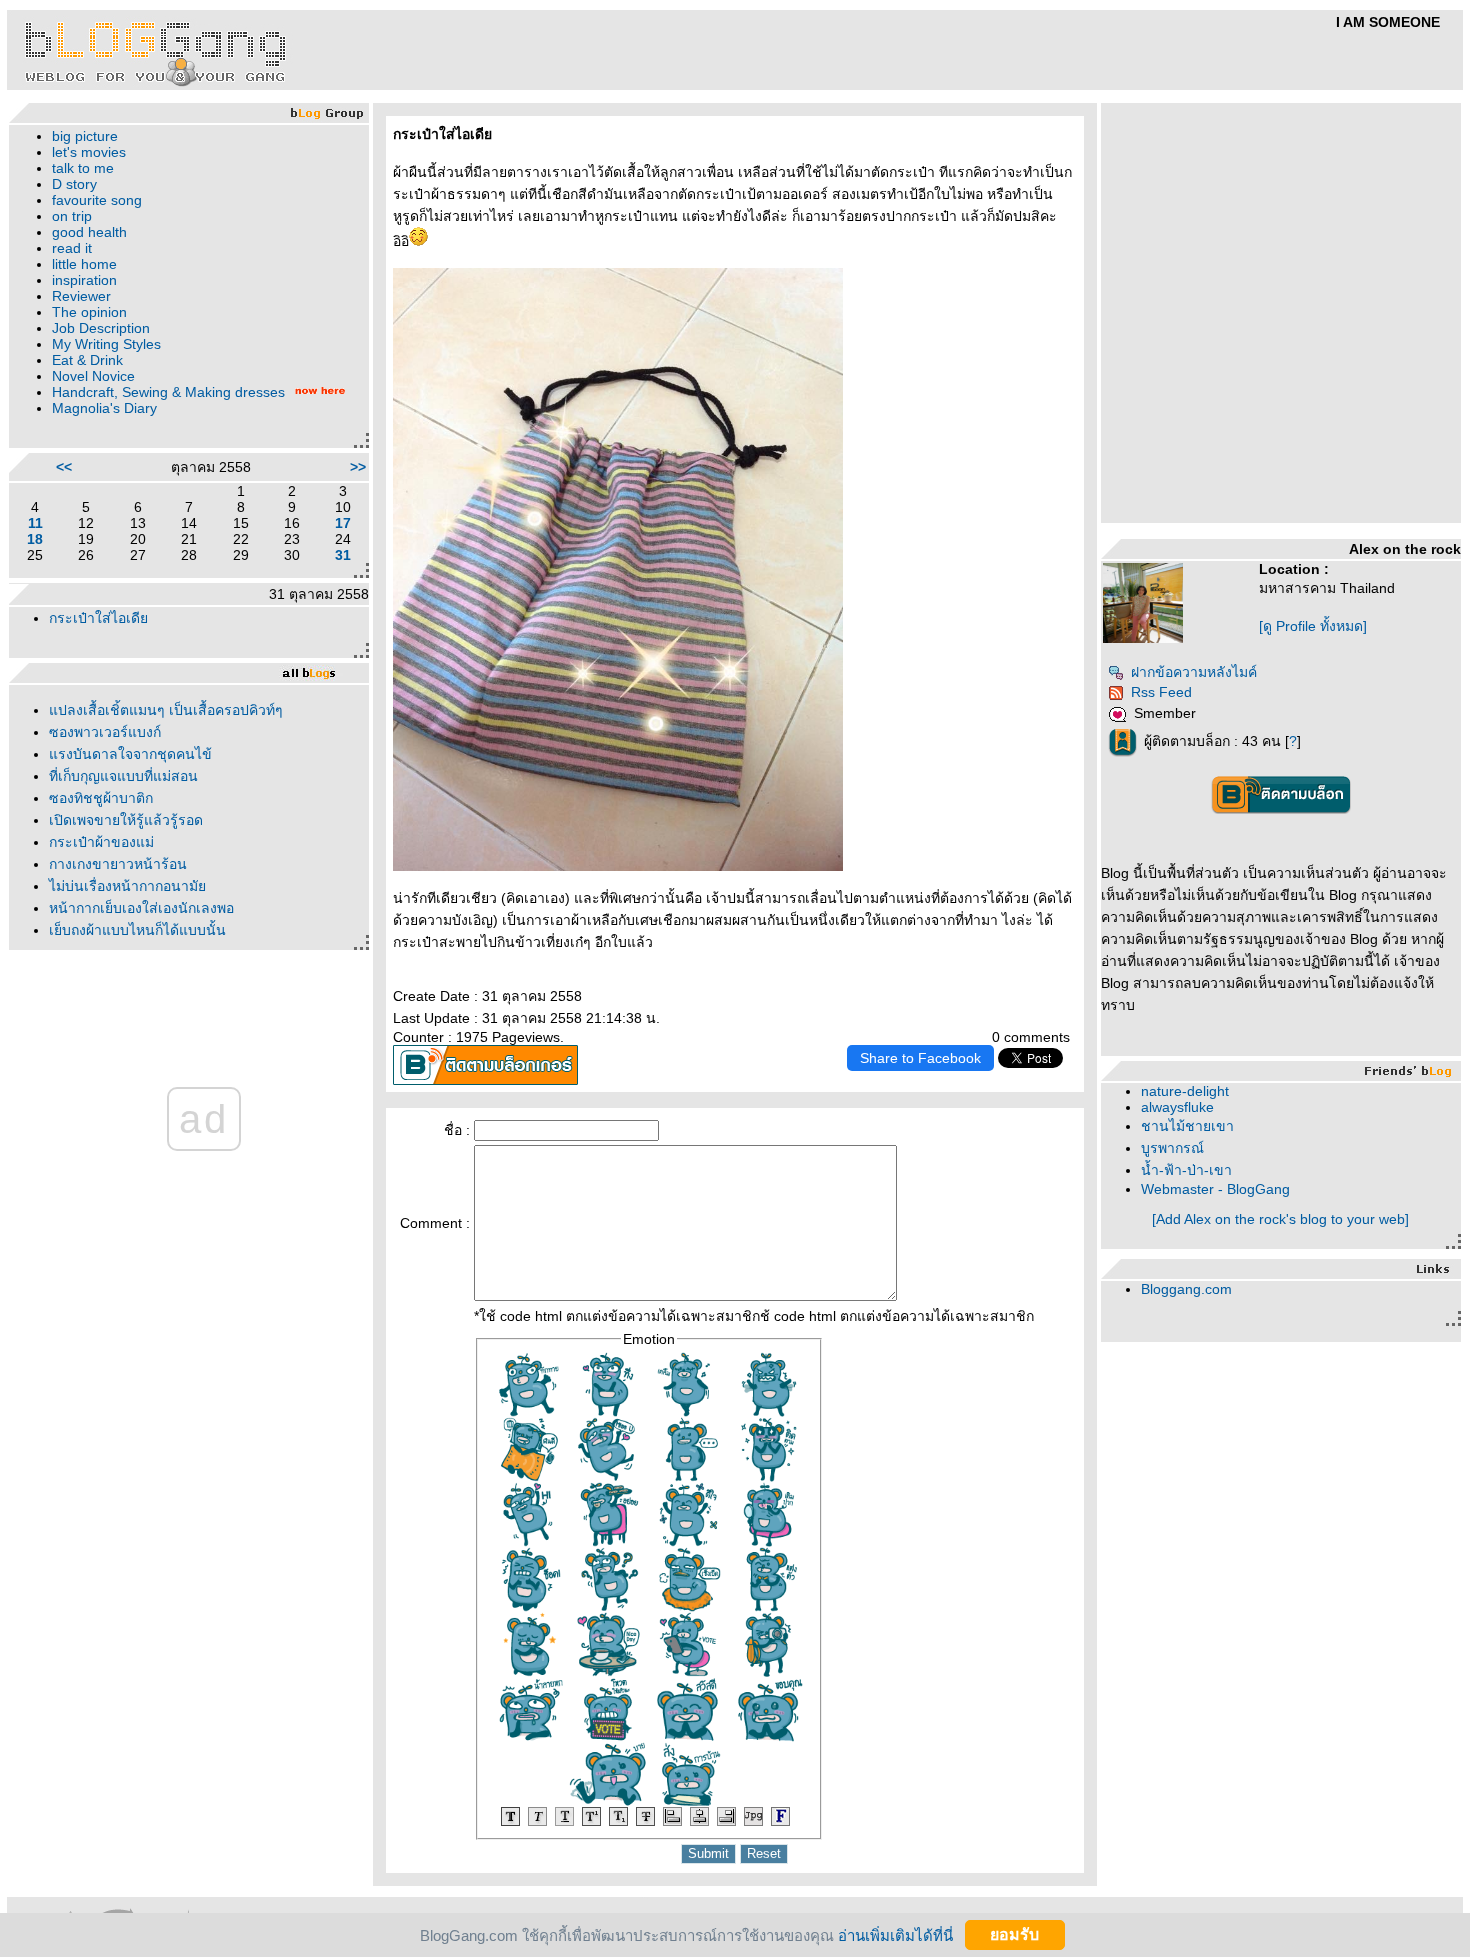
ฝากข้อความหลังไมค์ (1194, 672)
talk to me (83, 168)
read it (72, 248)
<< (64, 467)
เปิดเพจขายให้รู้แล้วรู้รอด (126, 820)
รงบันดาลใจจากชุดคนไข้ (130, 754)
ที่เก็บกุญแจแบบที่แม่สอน (123, 776)
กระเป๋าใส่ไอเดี (98, 618)
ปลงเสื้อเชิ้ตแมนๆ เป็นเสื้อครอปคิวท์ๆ (166, 710)
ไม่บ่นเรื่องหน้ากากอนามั (127, 886)
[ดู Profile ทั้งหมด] (1313, 626)
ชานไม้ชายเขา (1187, 1126)
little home (84, 264)
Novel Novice (93, 376)
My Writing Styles (106, 344)
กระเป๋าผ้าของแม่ (101, 842)
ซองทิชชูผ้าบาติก (101, 798)
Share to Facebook (920, 1058)
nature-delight (1185, 1091)
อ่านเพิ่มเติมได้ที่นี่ (895, 1934)
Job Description (101, 328)
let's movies (89, 152)
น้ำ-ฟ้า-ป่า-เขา (1186, 1170)
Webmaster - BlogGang (1215, 1189)
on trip (72, 216)
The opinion (89, 312)
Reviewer (81, 296)
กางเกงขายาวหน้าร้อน (118, 864)
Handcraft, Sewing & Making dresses (168, 392)
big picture (85, 136)
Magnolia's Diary (104, 408)
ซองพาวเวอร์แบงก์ (105, 732)
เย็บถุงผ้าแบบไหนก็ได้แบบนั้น (137, 930)
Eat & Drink (87, 360)
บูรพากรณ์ (1172, 1148)
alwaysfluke (1177, 1107)
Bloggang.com (1186, 1289)
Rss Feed (1161, 692)
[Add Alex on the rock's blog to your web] (1280, 1219)
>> (358, 467)
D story (74, 184)
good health (89, 232)
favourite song (97, 200)
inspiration (84, 280)
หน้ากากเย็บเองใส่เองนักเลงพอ (141, 908)
